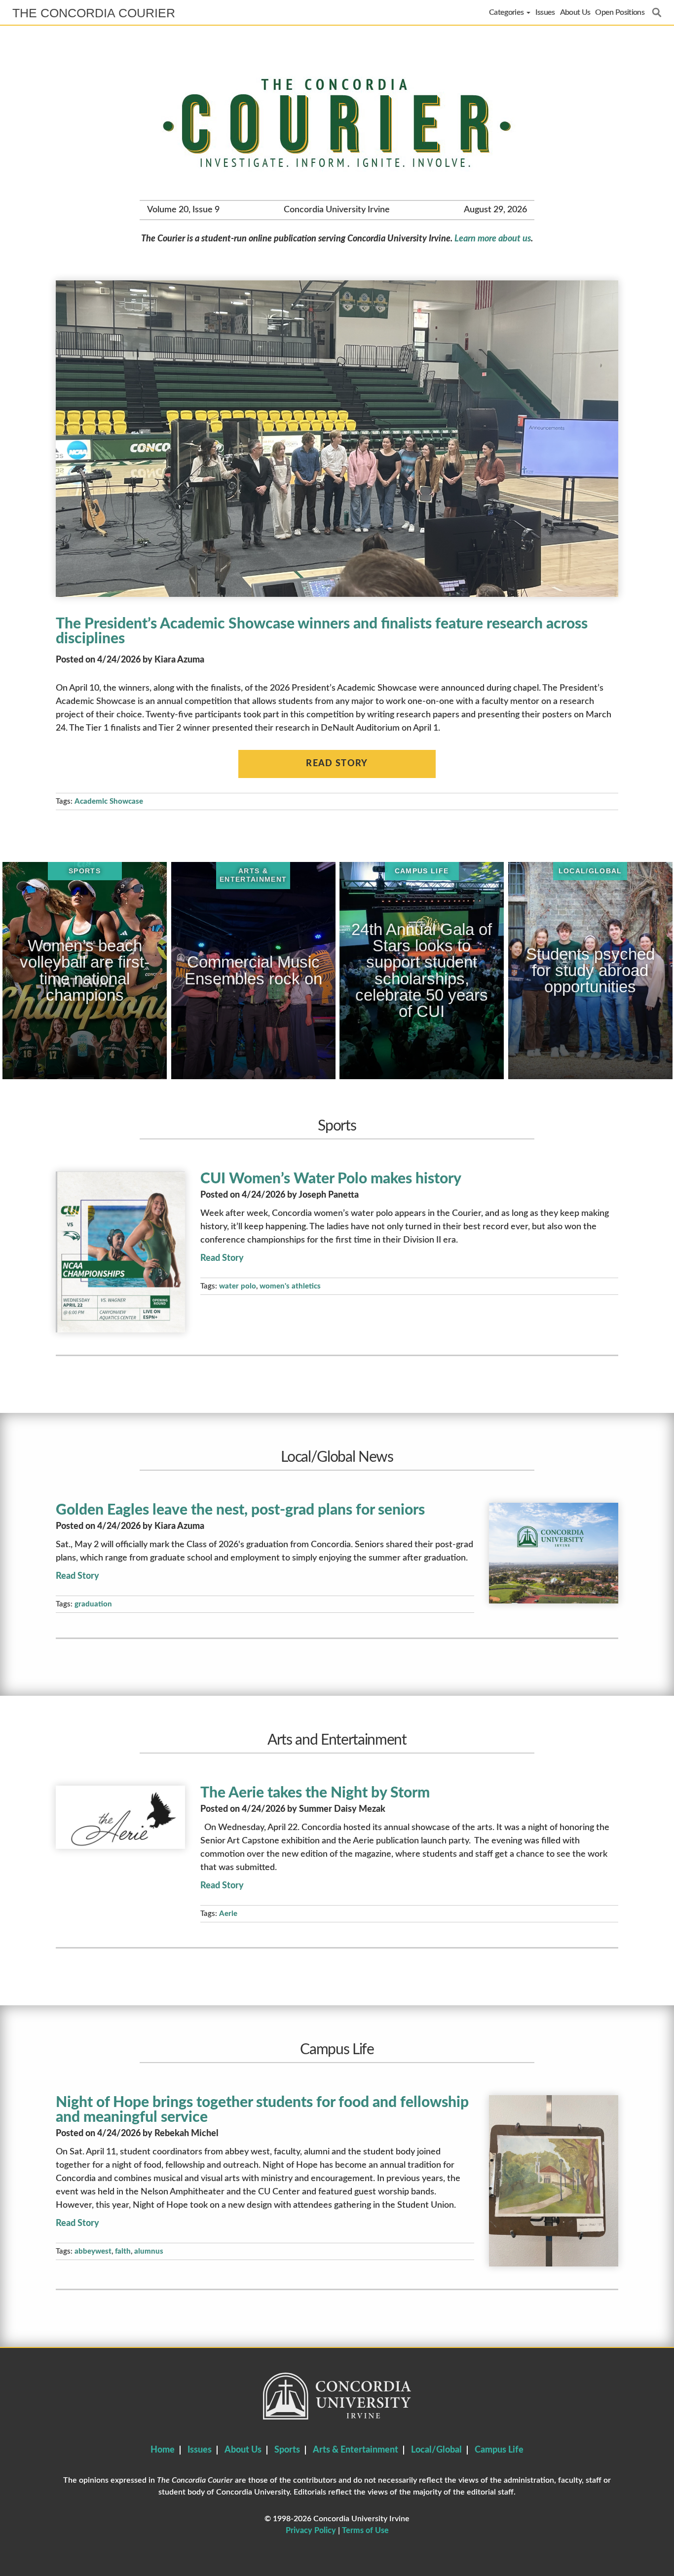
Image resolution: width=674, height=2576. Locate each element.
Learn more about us (493, 239)
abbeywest (93, 2251)
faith (123, 2251)
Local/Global (436, 2450)
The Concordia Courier (94, 13)
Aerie (228, 1914)
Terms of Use (365, 2531)
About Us (575, 12)
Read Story (337, 764)
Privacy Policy (311, 2531)
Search (657, 12)
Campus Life (499, 2450)
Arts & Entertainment (356, 2450)
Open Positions (620, 12)
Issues (545, 12)
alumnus (149, 2251)
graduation (93, 1604)
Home (163, 2450)
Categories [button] (507, 12)
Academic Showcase (109, 801)
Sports (287, 2450)
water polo (238, 1286)
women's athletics (290, 1286)
